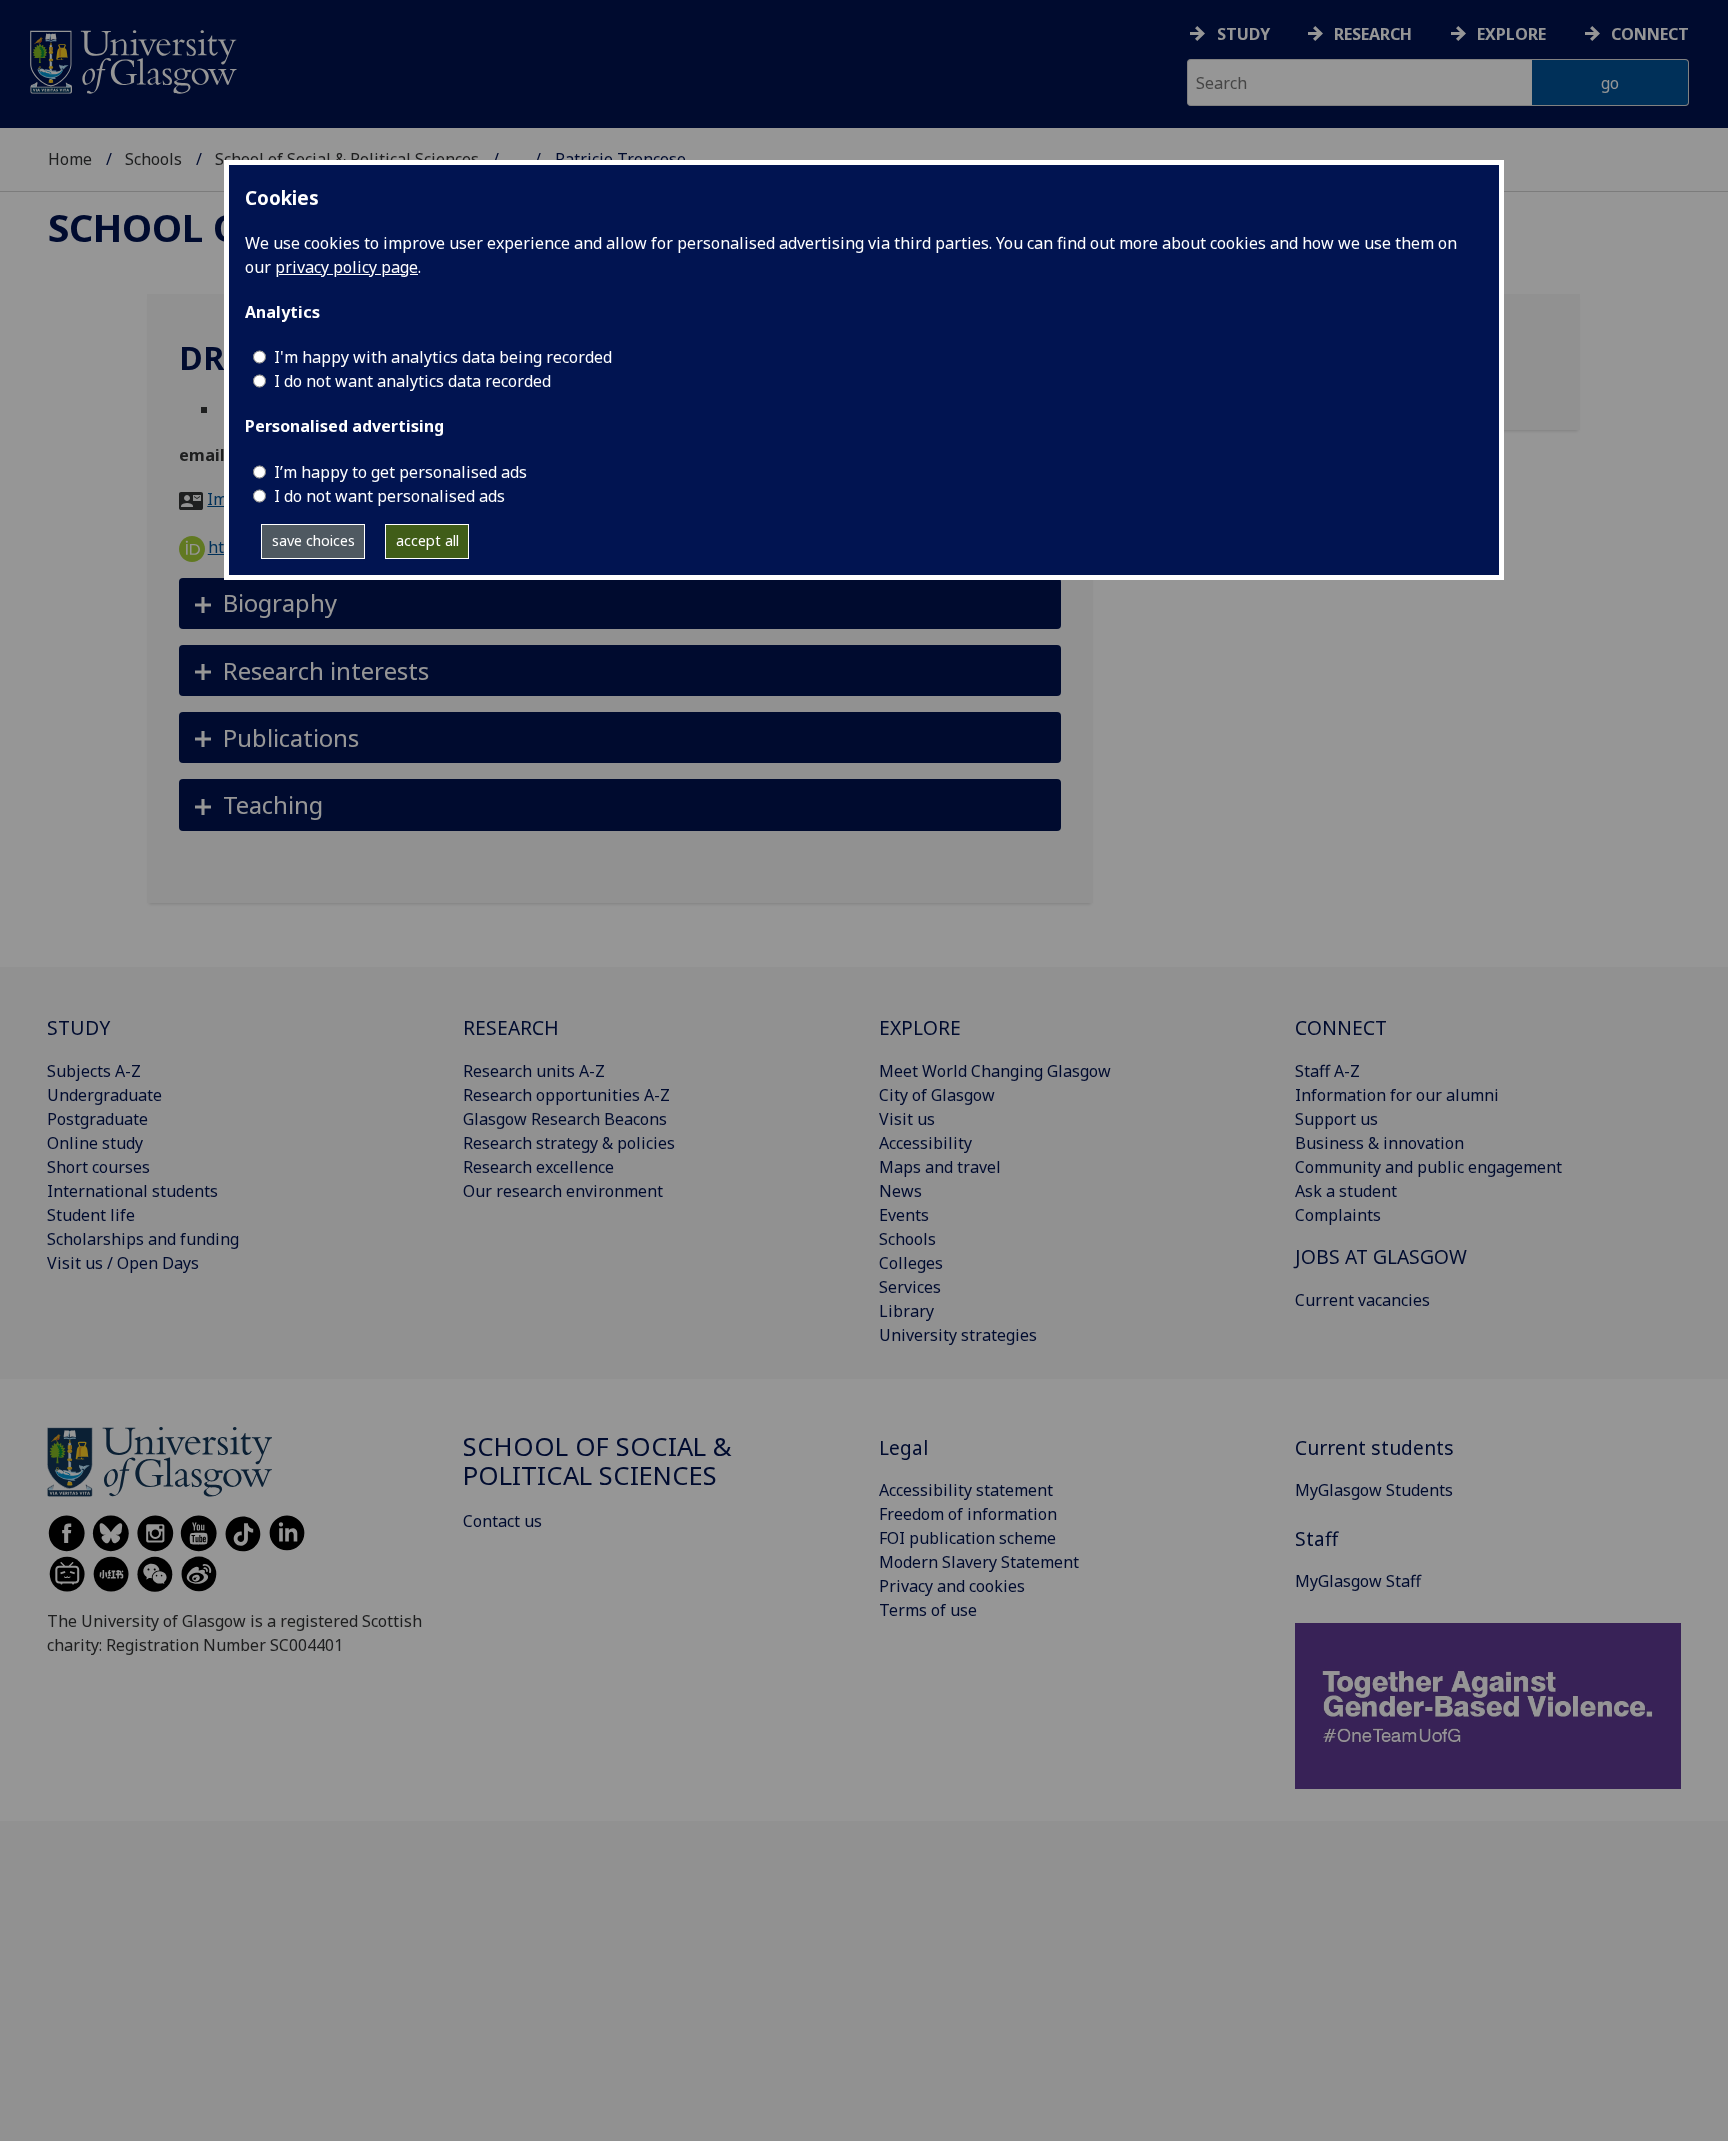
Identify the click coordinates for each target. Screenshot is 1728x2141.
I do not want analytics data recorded (412, 381)
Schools (153, 159)
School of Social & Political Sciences (597, 1461)
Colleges (911, 1263)
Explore (1511, 34)
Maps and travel (940, 1167)
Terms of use (928, 1610)
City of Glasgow (937, 1095)
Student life (91, 1215)
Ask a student (1346, 1191)
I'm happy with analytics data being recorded (443, 357)
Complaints (1338, 1215)
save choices (313, 540)
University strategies (958, 1335)
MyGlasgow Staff (1358, 1581)
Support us (1336, 1119)
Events (904, 1215)
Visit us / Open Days (123, 1263)
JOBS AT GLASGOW (1381, 1256)
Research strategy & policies (569, 1143)
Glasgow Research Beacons (565, 1119)
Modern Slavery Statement (979, 1562)
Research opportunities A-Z (566, 1095)
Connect (1650, 34)
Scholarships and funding (143, 1239)
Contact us (502, 1521)
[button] (620, 603)
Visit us (907, 1119)
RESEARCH (511, 1027)
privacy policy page (346, 267)
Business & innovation (1379, 1143)
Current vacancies (1362, 1300)
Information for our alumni (1397, 1095)
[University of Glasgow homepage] (131, 59)
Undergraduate (104, 1095)
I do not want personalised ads (389, 496)
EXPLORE (920, 1027)
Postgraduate (97, 1119)
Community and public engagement (1428, 1167)
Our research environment (563, 1191)
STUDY (78, 1027)
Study (1243, 34)
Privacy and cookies (952, 1586)
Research (1373, 34)
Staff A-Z (1327, 1071)
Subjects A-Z (94, 1071)
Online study (95, 1143)
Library (906, 1311)
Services (910, 1287)
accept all (427, 540)
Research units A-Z (534, 1071)
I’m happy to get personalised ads (400, 472)
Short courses (98, 1167)
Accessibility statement (966, 1490)
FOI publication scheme (967, 1538)
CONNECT (1341, 1027)
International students (132, 1191)
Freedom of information (968, 1514)
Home (70, 159)
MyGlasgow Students (1374, 1490)
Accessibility (925, 1143)
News (900, 1191)
